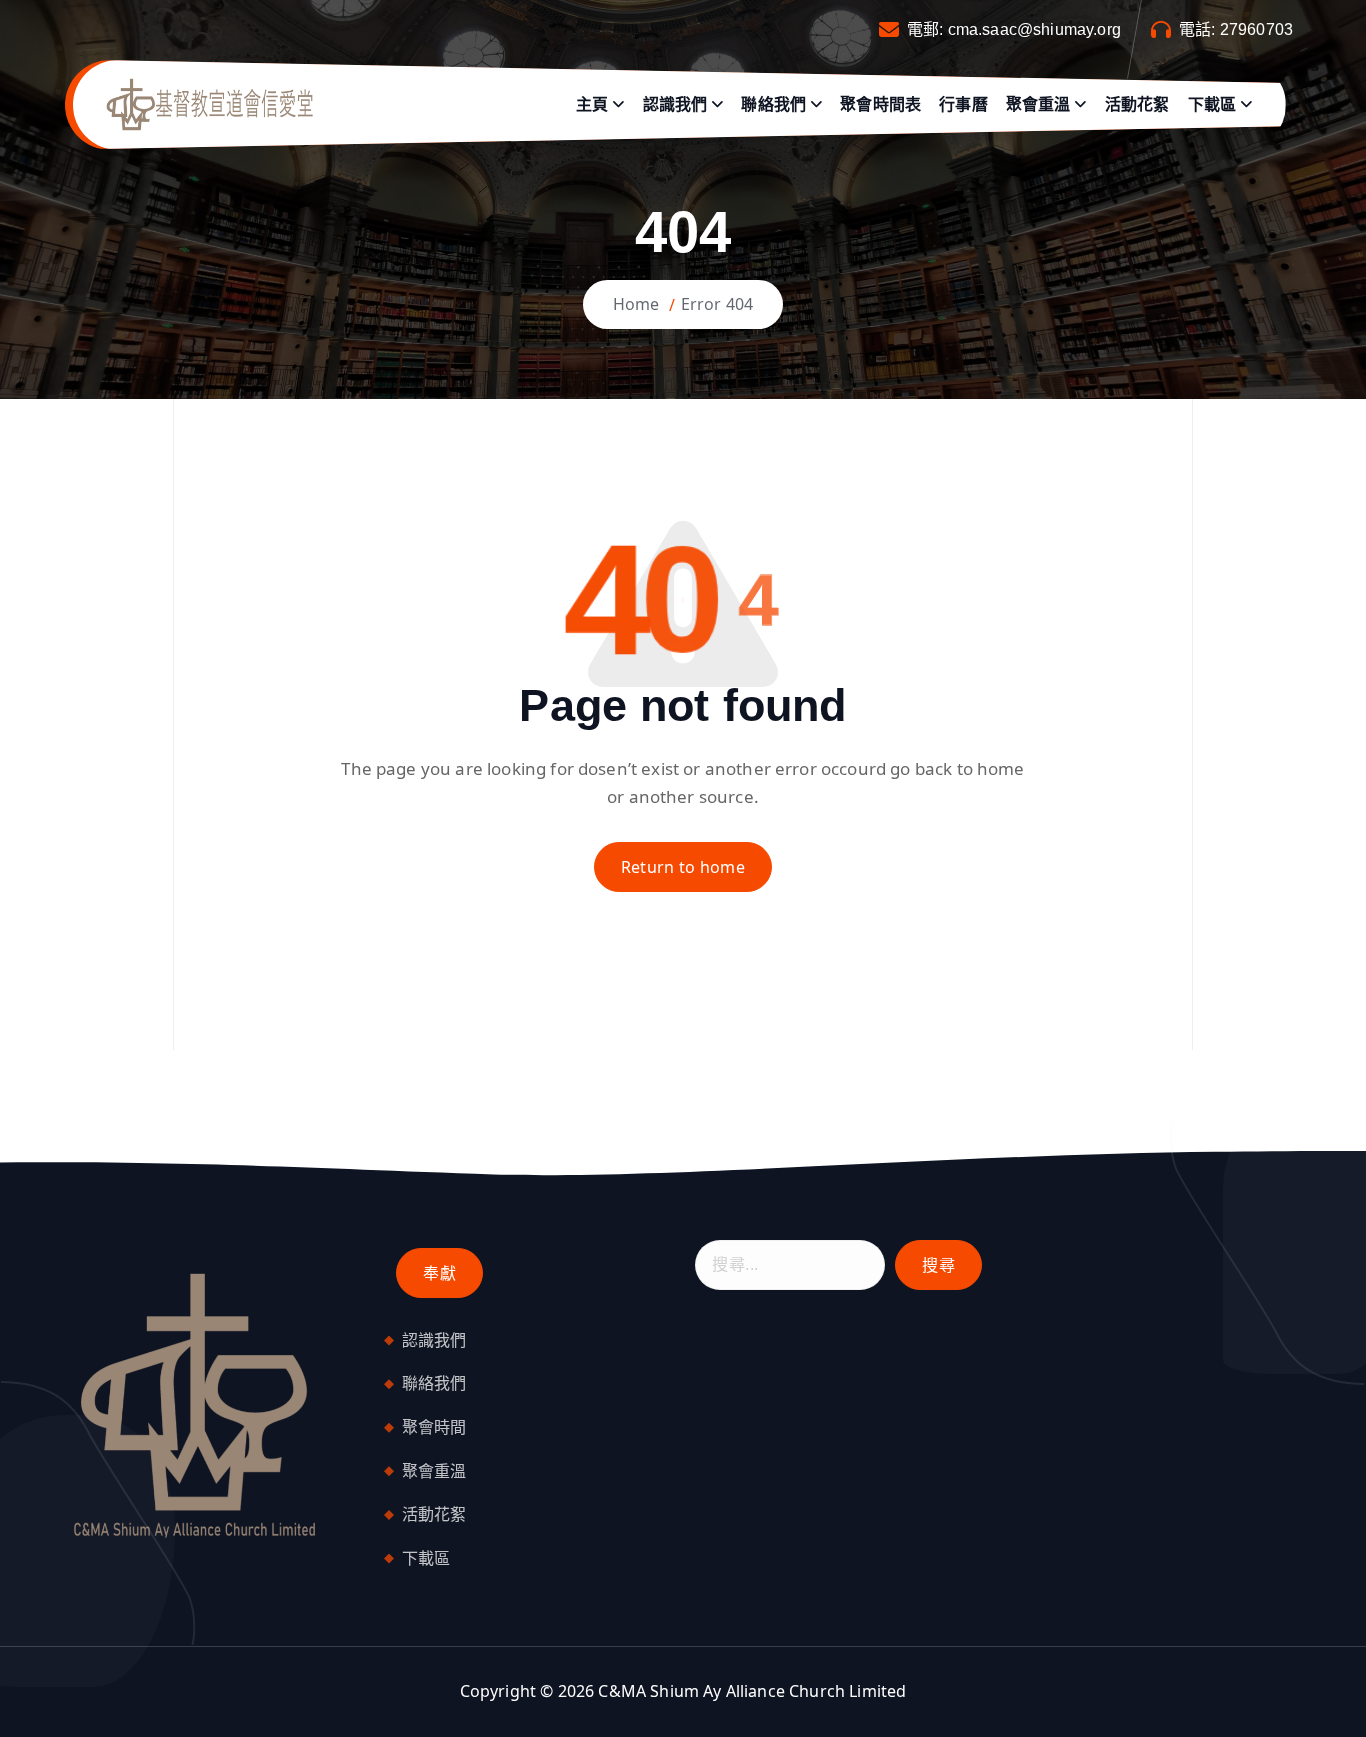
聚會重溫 (1038, 104)
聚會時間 (434, 1427)
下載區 (1212, 104)
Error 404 (717, 304)
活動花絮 (1137, 104)
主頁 (592, 104)
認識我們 (675, 104)
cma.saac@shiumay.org (1034, 29)
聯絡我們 (773, 104)
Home (636, 304)
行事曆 (963, 104)
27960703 (1256, 29)
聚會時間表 (880, 104)
